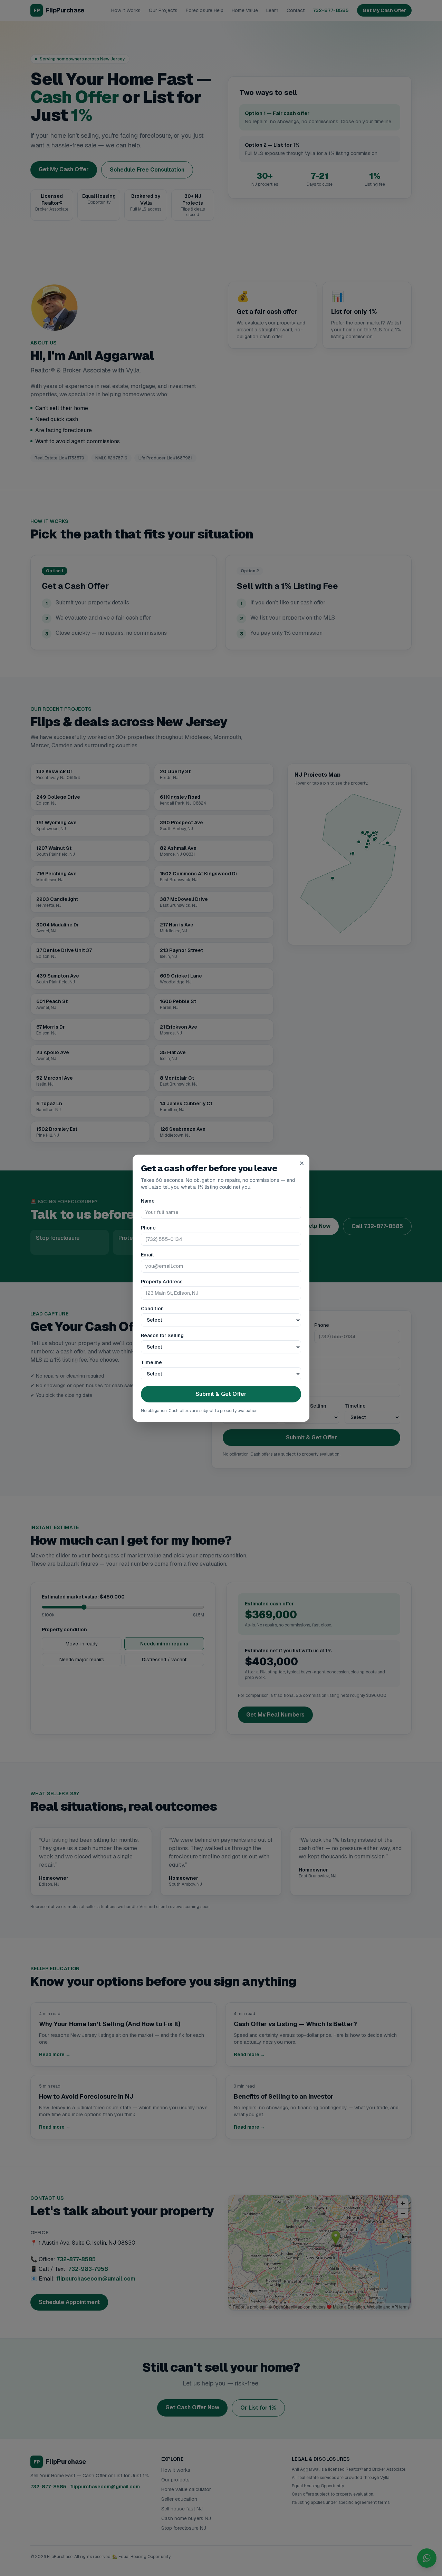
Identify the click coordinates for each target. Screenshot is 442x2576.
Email (147, 1255)
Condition (152, 1309)
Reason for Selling (162, 1335)
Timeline (151, 1362)
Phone (148, 1228)
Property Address (162, 1282)
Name (148, 1201)
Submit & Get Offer (221, 1394)
